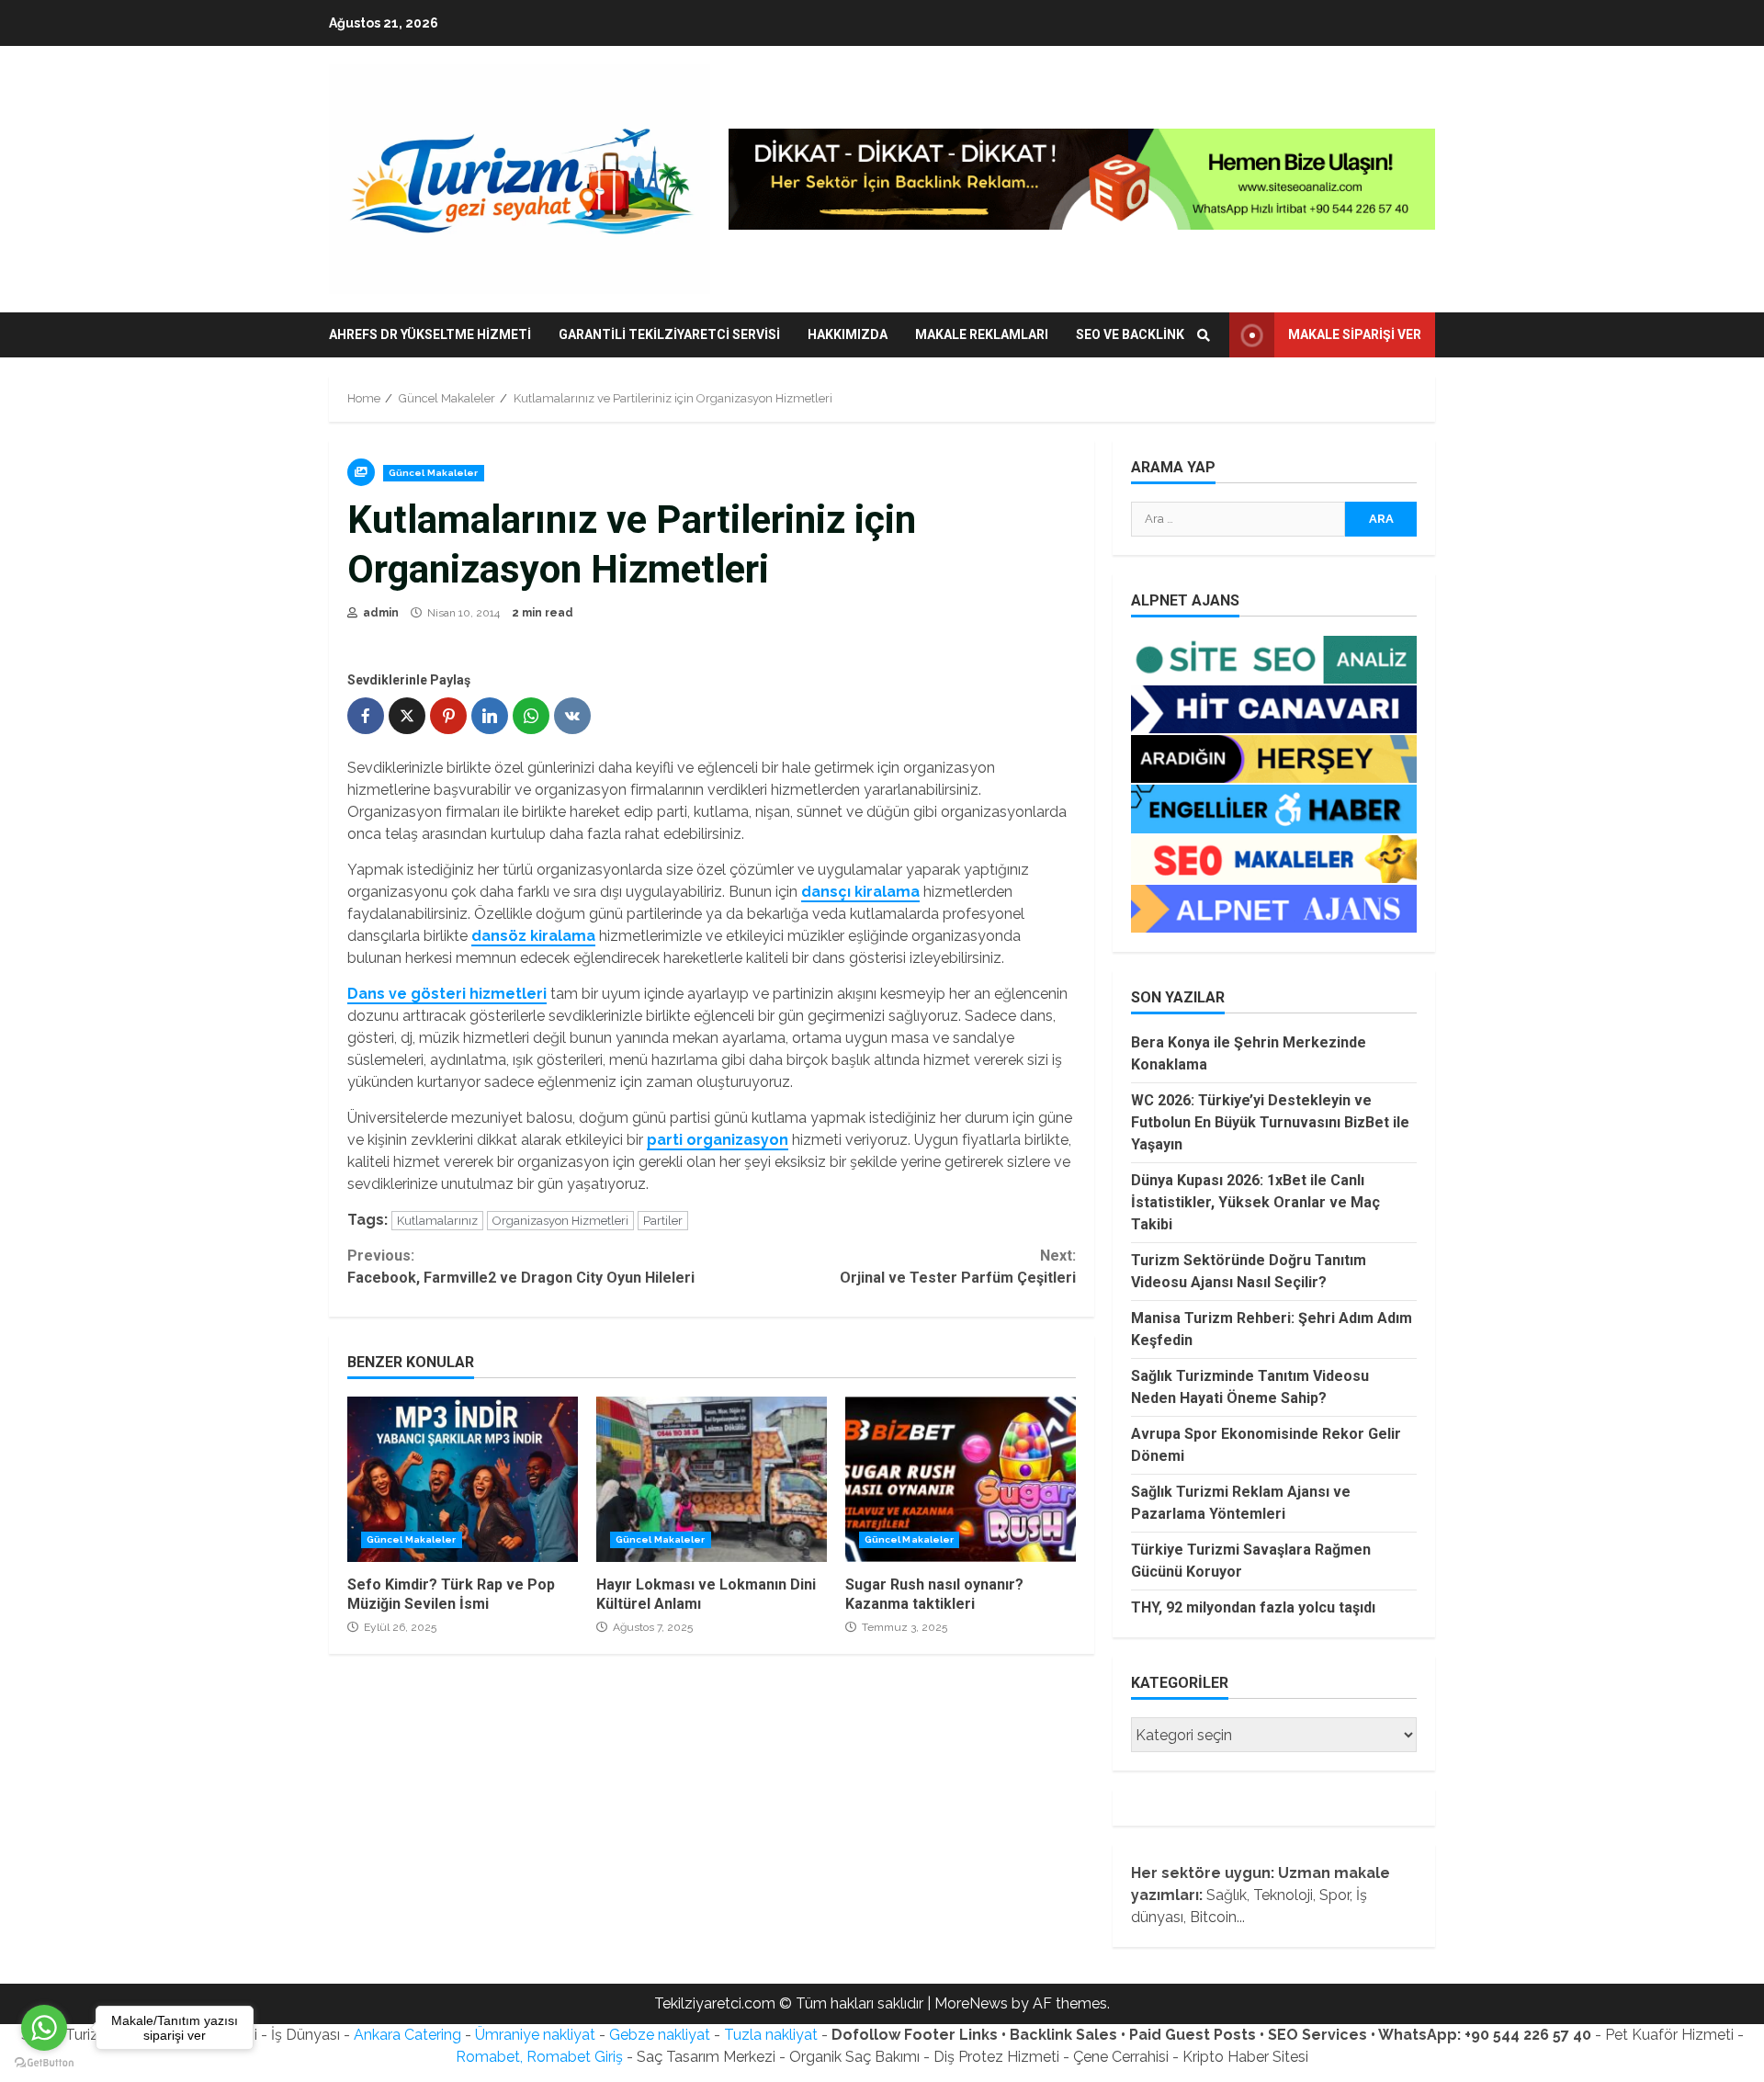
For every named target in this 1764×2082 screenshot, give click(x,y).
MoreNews (971, 2003)
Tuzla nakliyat (771, 2035)
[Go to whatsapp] (44, 2028)
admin (379, 613)
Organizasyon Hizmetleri (560, 1221)
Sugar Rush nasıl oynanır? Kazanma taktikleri (961, 1479)
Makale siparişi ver (1355, 334)
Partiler (663, 1221)
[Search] (1204, 335)
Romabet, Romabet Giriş (539, 2057)
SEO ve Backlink (1130, 334)
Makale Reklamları (982, 334)
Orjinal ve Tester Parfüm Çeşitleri (957, 1267)
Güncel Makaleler (434, 473)
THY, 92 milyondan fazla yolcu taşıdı (1253, 1607)
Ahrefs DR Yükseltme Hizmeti (430, 334)
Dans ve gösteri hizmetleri (447, 994)
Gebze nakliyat (660, 2035)
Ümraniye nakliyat (535, 2035)
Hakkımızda (848, 334)
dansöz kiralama (533, 936)
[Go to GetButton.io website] (44, 2063)
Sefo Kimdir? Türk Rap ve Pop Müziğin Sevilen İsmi (463, 1479)
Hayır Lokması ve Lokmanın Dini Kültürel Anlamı (712, 1479)
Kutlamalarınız (437, 1221)
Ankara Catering (407, 2035)
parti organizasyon (718, 1140)
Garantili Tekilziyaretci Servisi (669, 334)
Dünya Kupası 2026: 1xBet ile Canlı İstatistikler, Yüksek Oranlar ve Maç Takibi (1255, 1202)
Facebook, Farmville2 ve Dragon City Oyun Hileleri (521, 1267)
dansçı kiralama (860, 892)
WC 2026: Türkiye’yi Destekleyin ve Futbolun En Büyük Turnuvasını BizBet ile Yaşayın (1270, 1122)
